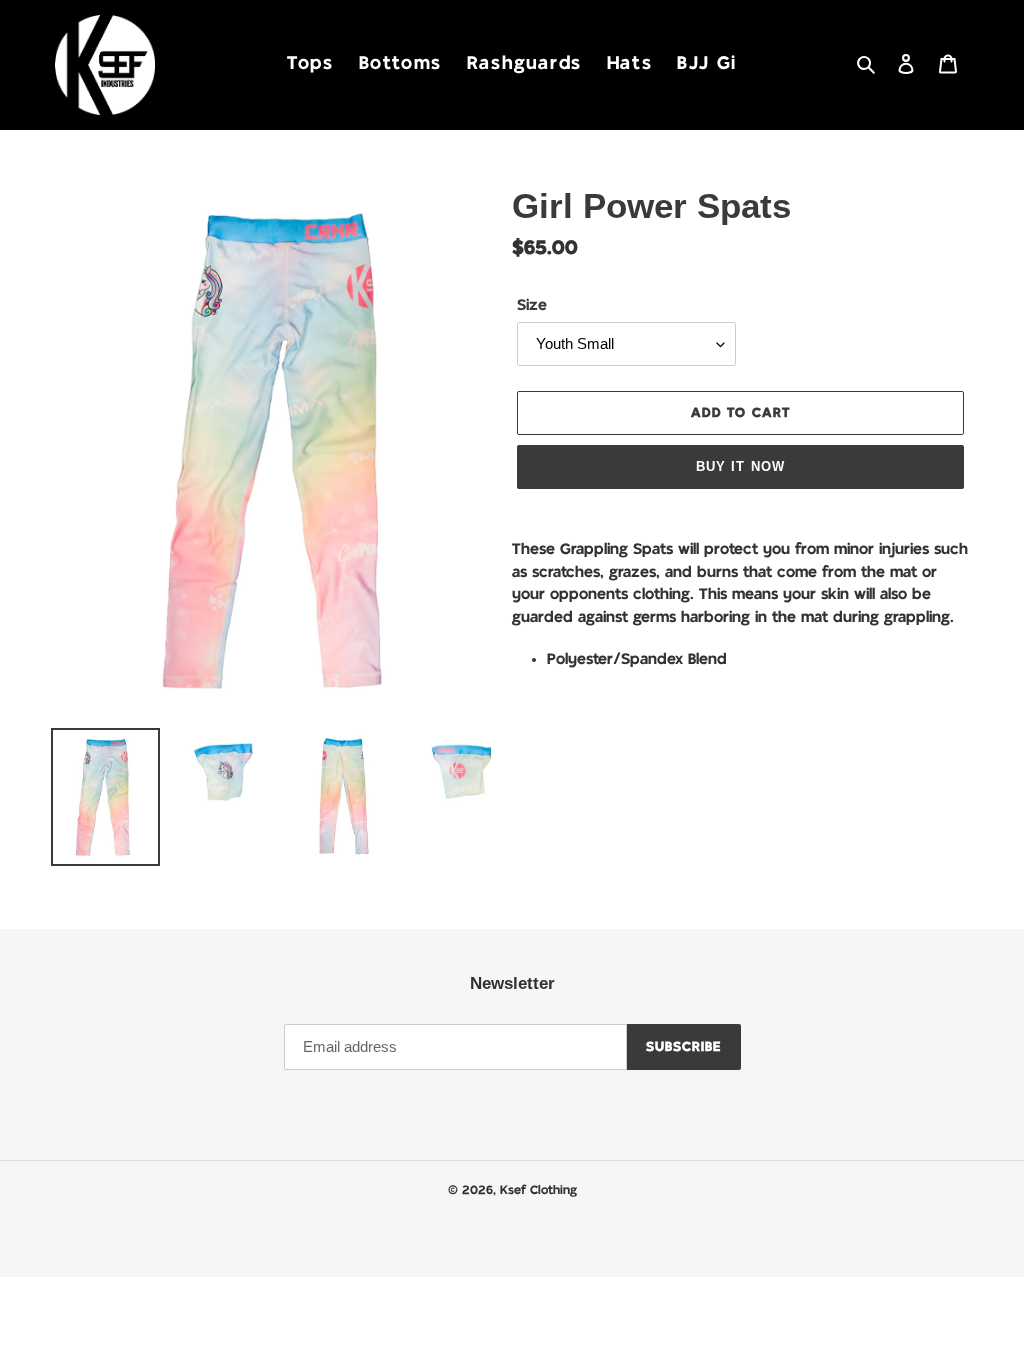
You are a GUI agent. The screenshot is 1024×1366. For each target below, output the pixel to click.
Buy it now (740, 466)
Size (532, 305)
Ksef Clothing (538, 1190)
